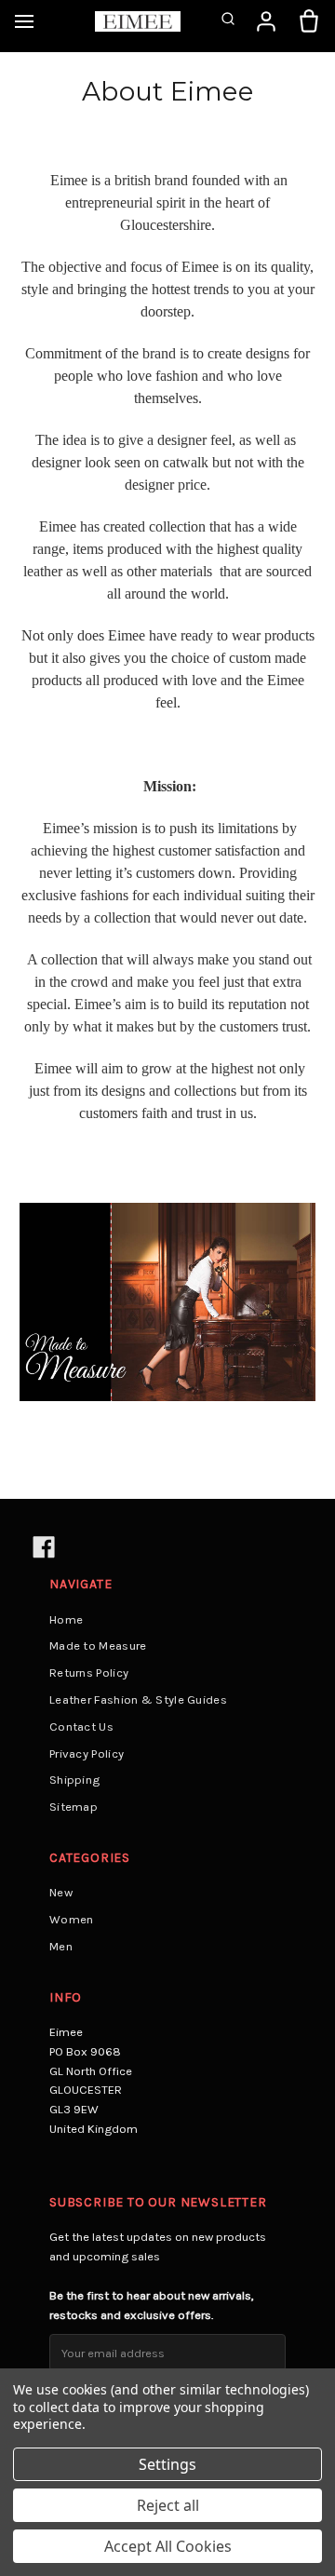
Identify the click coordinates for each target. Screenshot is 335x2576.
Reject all (168, 2505)
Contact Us (81, 1726)
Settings (167, 2464)
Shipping (74, 1780)
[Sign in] (266, 21)
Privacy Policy (87, 1753)
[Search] (228, 21)
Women (72, 1919)
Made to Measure (98, 1645)
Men (61, 1946)
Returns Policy (89, 1672)
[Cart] (309, 21)
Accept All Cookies (168, 2546)
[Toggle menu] (24, 21)
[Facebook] (42, 1546)
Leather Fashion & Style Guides (138, 1699)
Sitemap (74, 1807)
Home (66, 1619)
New (61, 1892)
